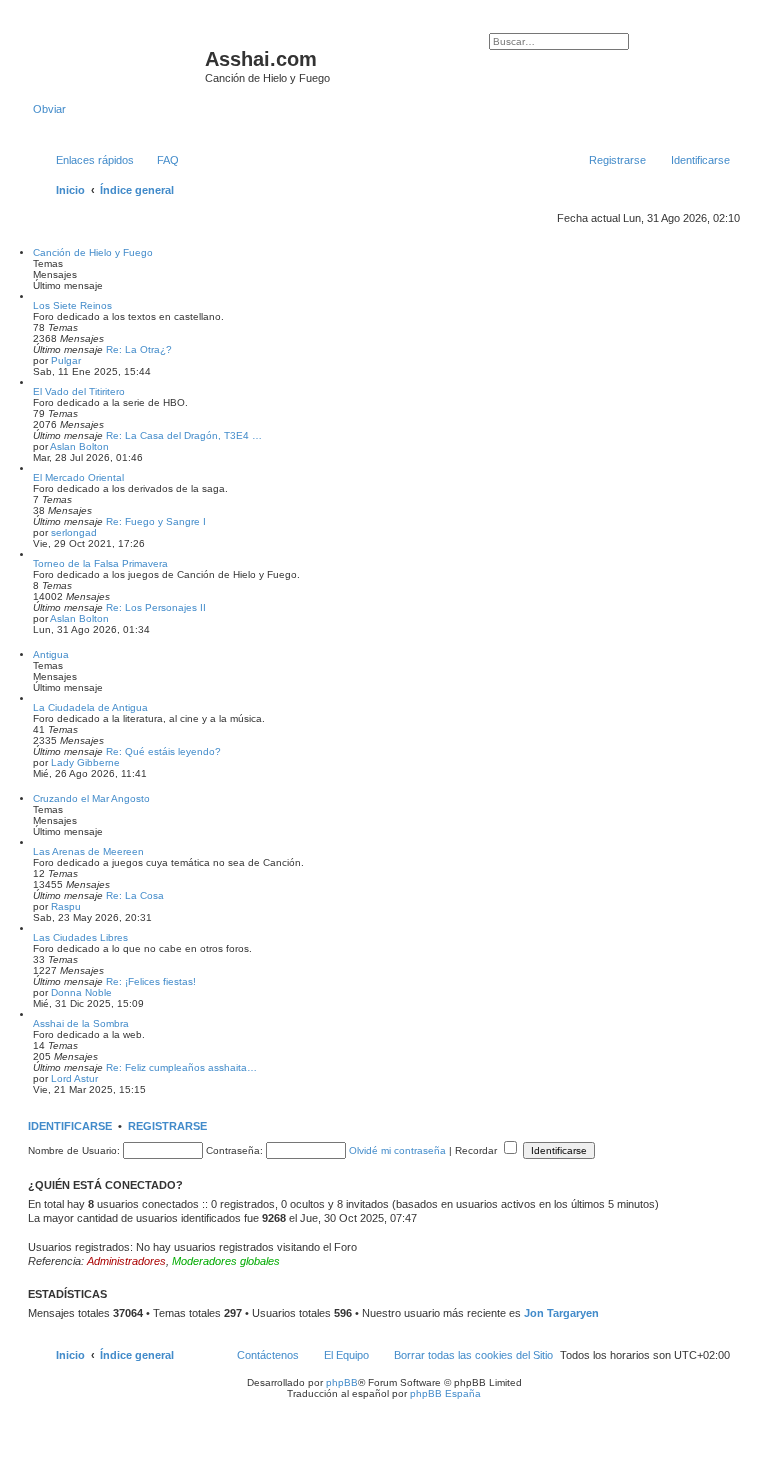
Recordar (477, 1150)
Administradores (126, 1261)
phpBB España (445, 1393)
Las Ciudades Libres (80, 937)
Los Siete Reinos (72, 305)
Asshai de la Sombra (81, 1023)
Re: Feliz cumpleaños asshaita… (181, 1067)
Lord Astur (74, 1078)
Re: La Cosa (135, 895)
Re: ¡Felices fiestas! (151, 981)
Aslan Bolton (79, 446)
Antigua (51, 654)
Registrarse (167, 1126)
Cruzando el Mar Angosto (91, 798)
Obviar (49, 109)
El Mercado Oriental (78, 477)
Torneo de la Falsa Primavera (100, 563)
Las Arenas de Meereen (88, 851)
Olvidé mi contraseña (397, 1150)
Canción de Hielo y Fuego (93, 252)
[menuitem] (159, 160)
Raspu (66, 906)
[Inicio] (119, 65)
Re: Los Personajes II (156, 607)
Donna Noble (81, 992)
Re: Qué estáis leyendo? (163, 751)
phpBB (342, 1382)
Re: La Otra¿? (139, 349)
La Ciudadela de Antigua (90, 707)
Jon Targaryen (561, 1313)
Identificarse (70, 1126)
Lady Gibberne (85, 762)
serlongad (74, 532)
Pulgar (66, 360)
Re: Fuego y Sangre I (156, 521)
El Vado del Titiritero (79, 391)
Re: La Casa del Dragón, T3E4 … (184, 435)
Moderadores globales (226, 1261)
